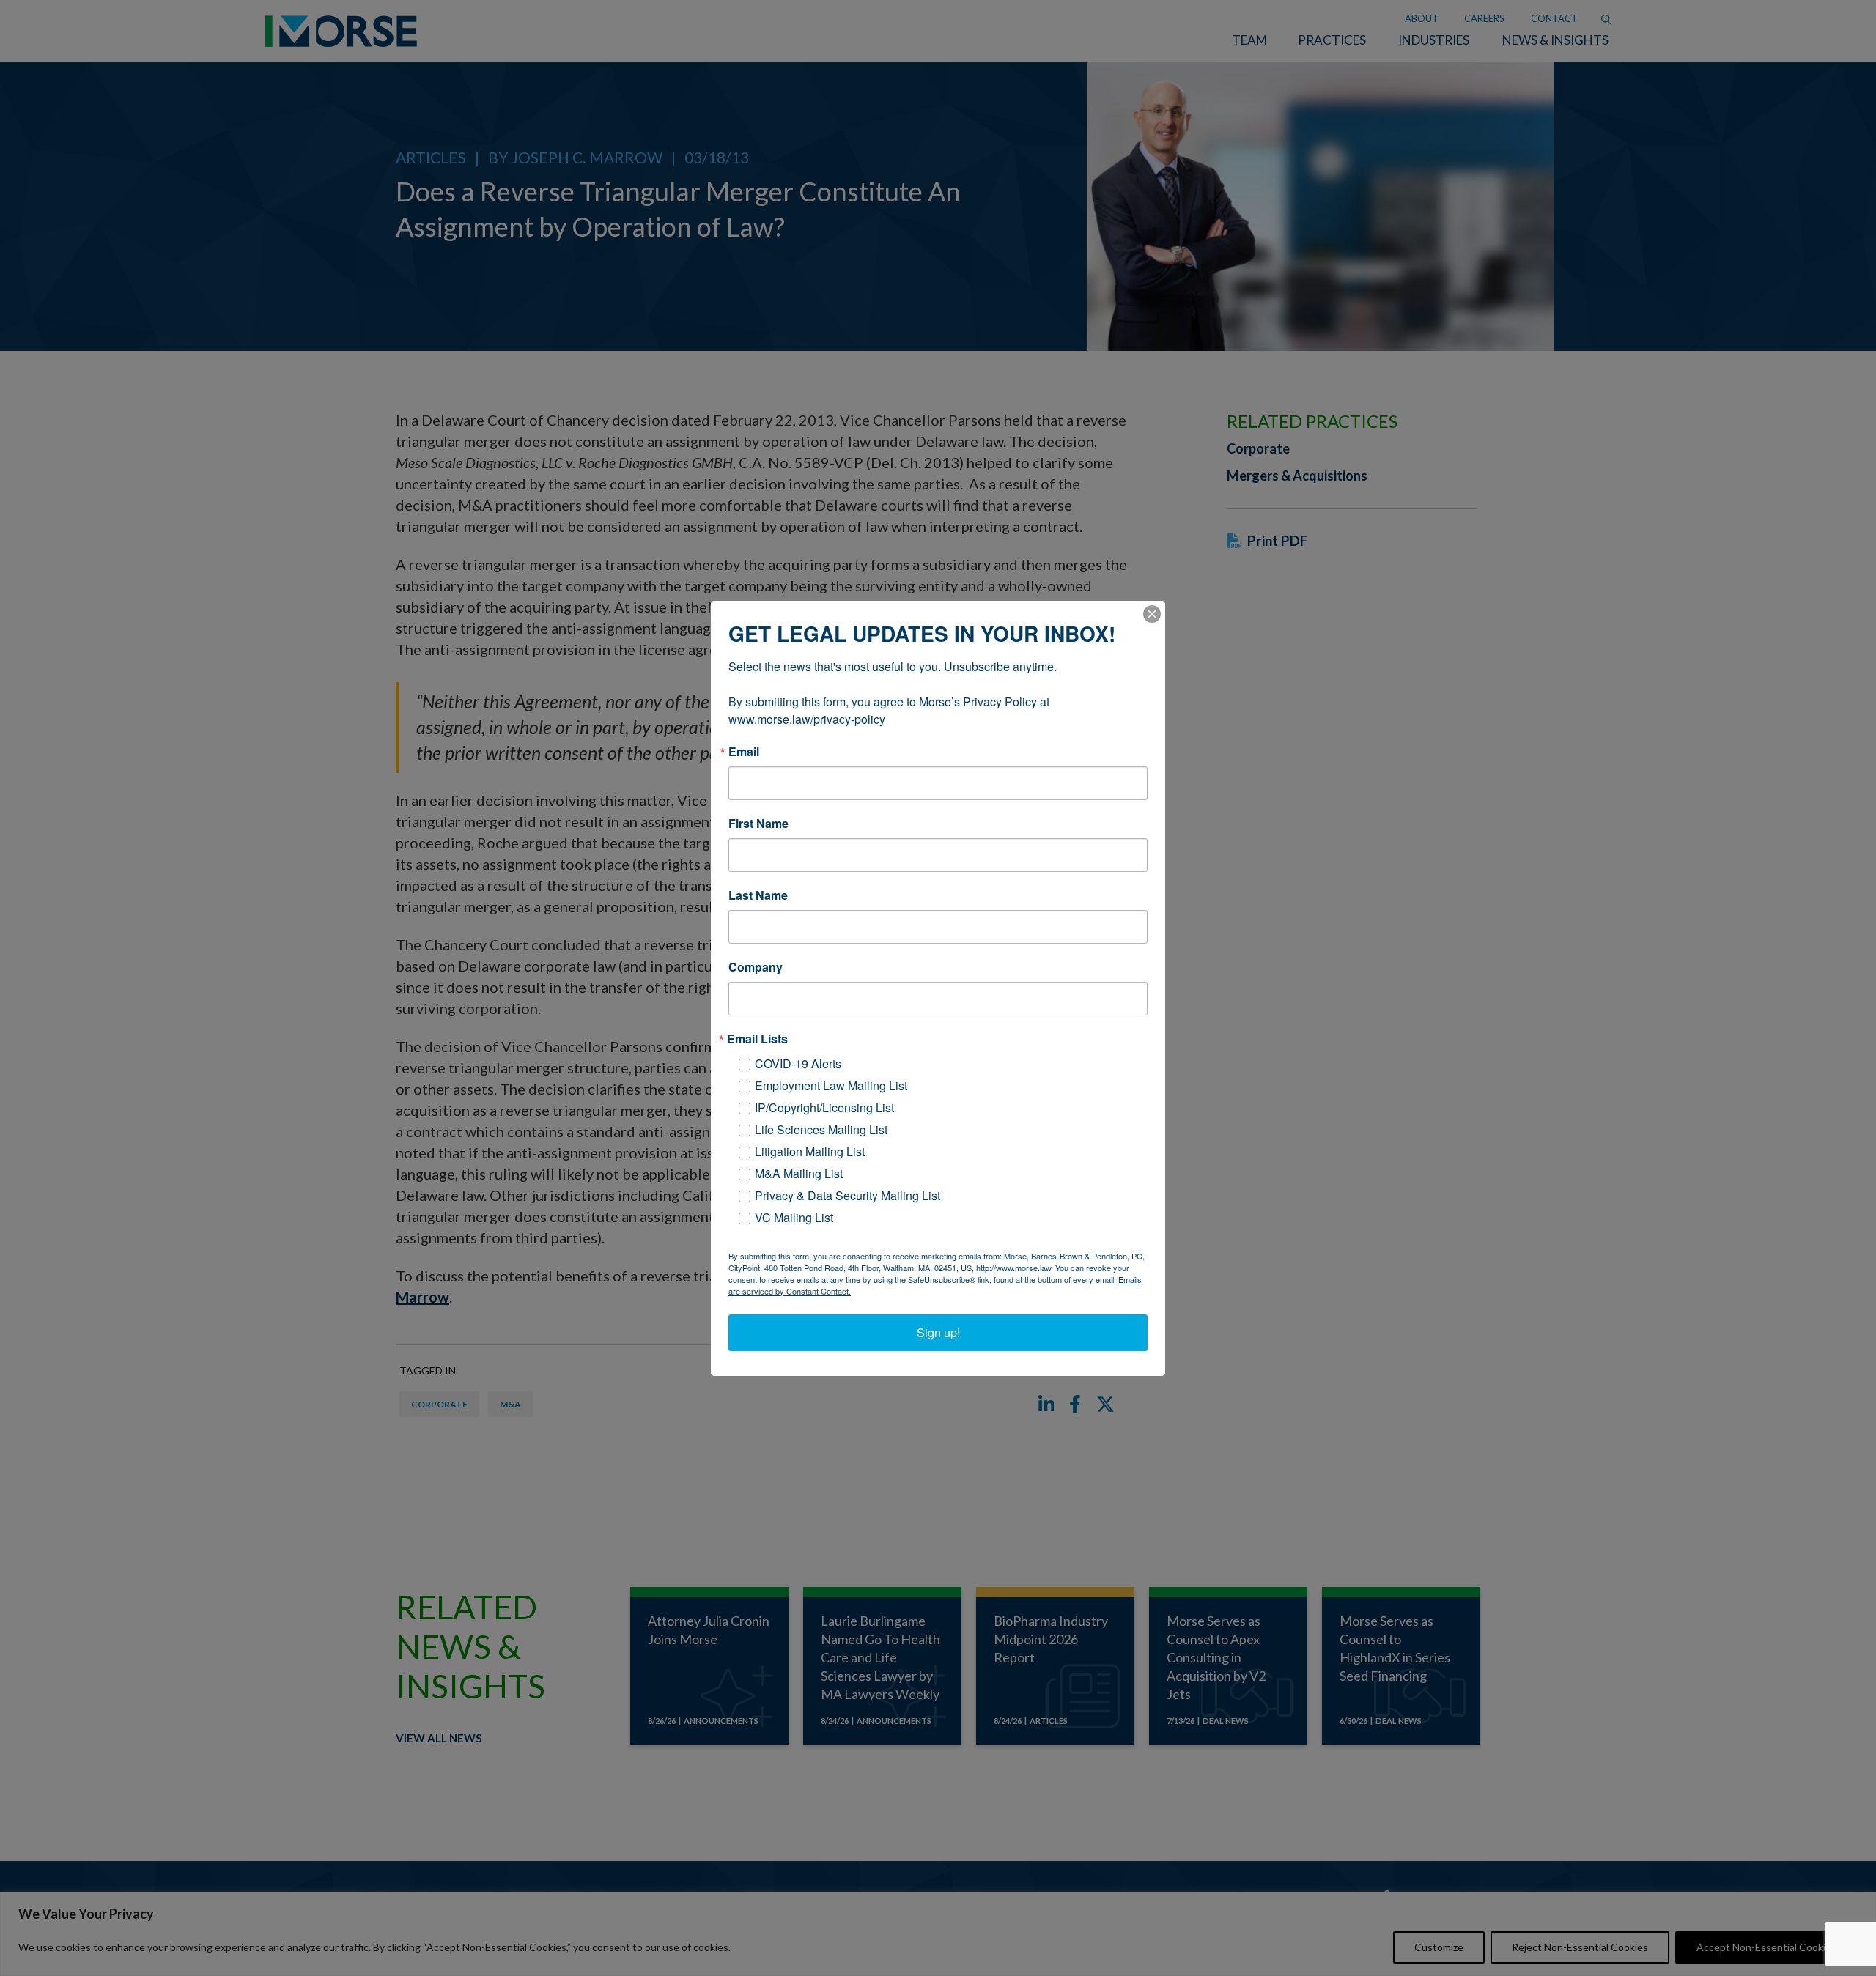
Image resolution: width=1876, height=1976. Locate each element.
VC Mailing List (794, 1217)
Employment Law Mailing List (831, 1085)
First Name (758, 824)
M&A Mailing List (799, 1173)
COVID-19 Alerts (798, 1063)
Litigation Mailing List (810, 1151)
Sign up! (938, 1332)
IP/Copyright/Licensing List (824, 1107)
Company (756, 967)
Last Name (758, 895)
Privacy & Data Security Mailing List (847, 1195)
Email (744, 752)
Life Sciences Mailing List (821, 1129)
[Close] (1152, 614)
